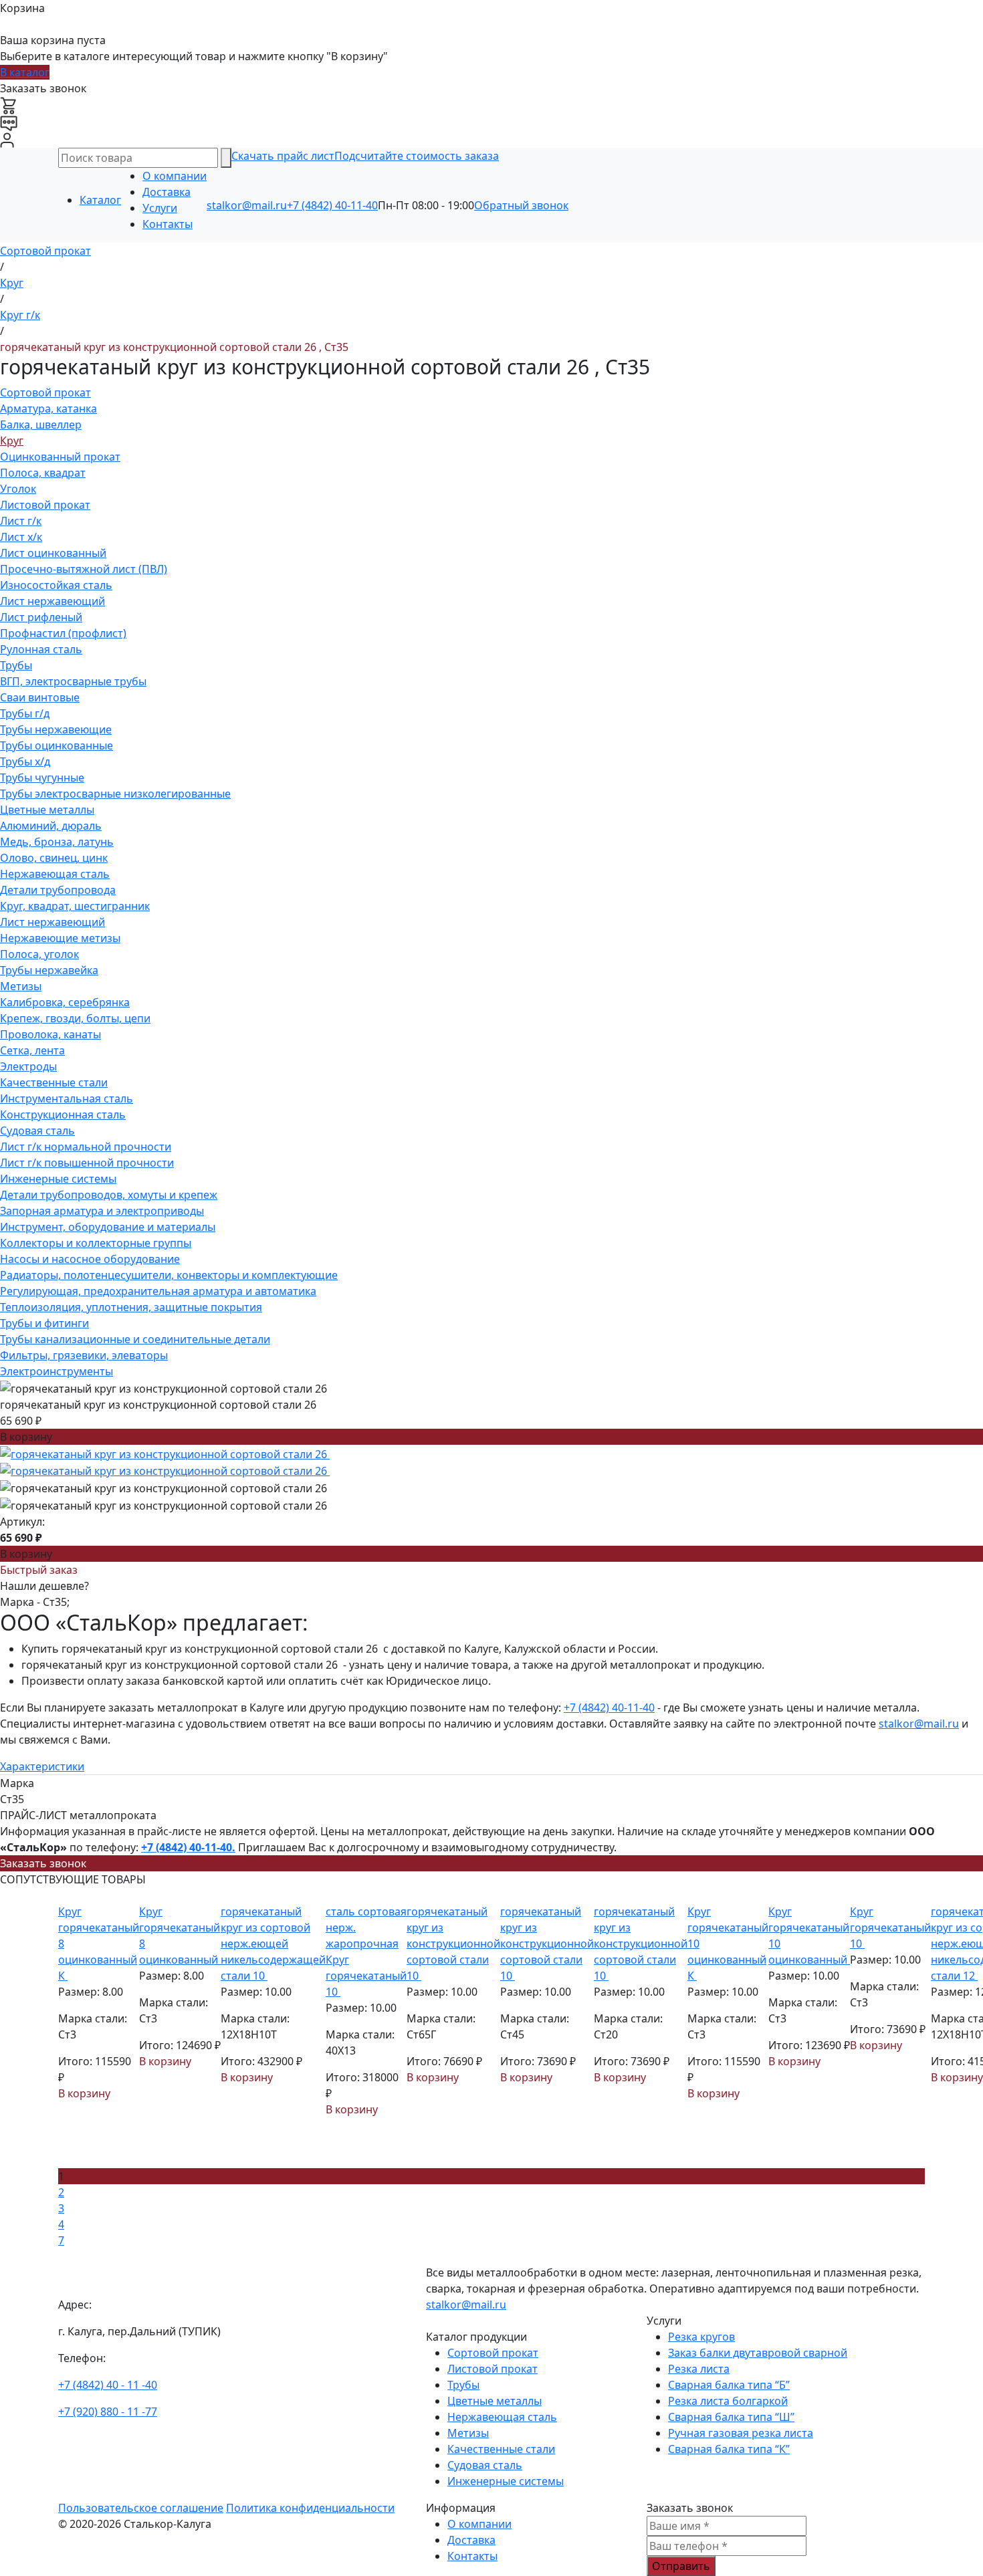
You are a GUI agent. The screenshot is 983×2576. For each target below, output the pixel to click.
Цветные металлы (47, 810)
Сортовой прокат (45, 392)
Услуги (160, 208)
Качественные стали (54, 1082)
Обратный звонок (521, 205)
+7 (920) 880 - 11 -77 (108, 2412)
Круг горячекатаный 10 (890, 1927)
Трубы (16, 665)
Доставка (167, 192)
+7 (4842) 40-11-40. (188, 1847)
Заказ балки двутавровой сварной (758, 2353)
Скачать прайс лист (283, 156)
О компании (175, 176)
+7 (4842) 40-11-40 (332, 205)
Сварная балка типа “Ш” (731, 2417)
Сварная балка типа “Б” (729, 2385)
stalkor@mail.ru (247, 205)
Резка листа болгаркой (728, 2401)
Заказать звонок (43, 1863)
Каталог (100, 200)
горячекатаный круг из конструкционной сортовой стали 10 (453, 1944)
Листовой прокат (45, 505)
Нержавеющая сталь (55, 874)
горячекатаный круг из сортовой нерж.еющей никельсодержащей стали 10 (273, 1944)
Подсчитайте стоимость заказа (417, 156)
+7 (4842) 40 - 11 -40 (108, 2385)
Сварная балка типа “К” (729, 2449)
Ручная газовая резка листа (741, 2433)
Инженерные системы (58, 1179)
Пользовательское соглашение (141, 2508)
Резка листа (699, 2369)
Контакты (168, 224)
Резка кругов (701, 2337)
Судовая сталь (37, 1131)
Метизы (21, 986)
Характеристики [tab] (42, 1766)
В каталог (25, 72)
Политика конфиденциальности (310, 2508)
